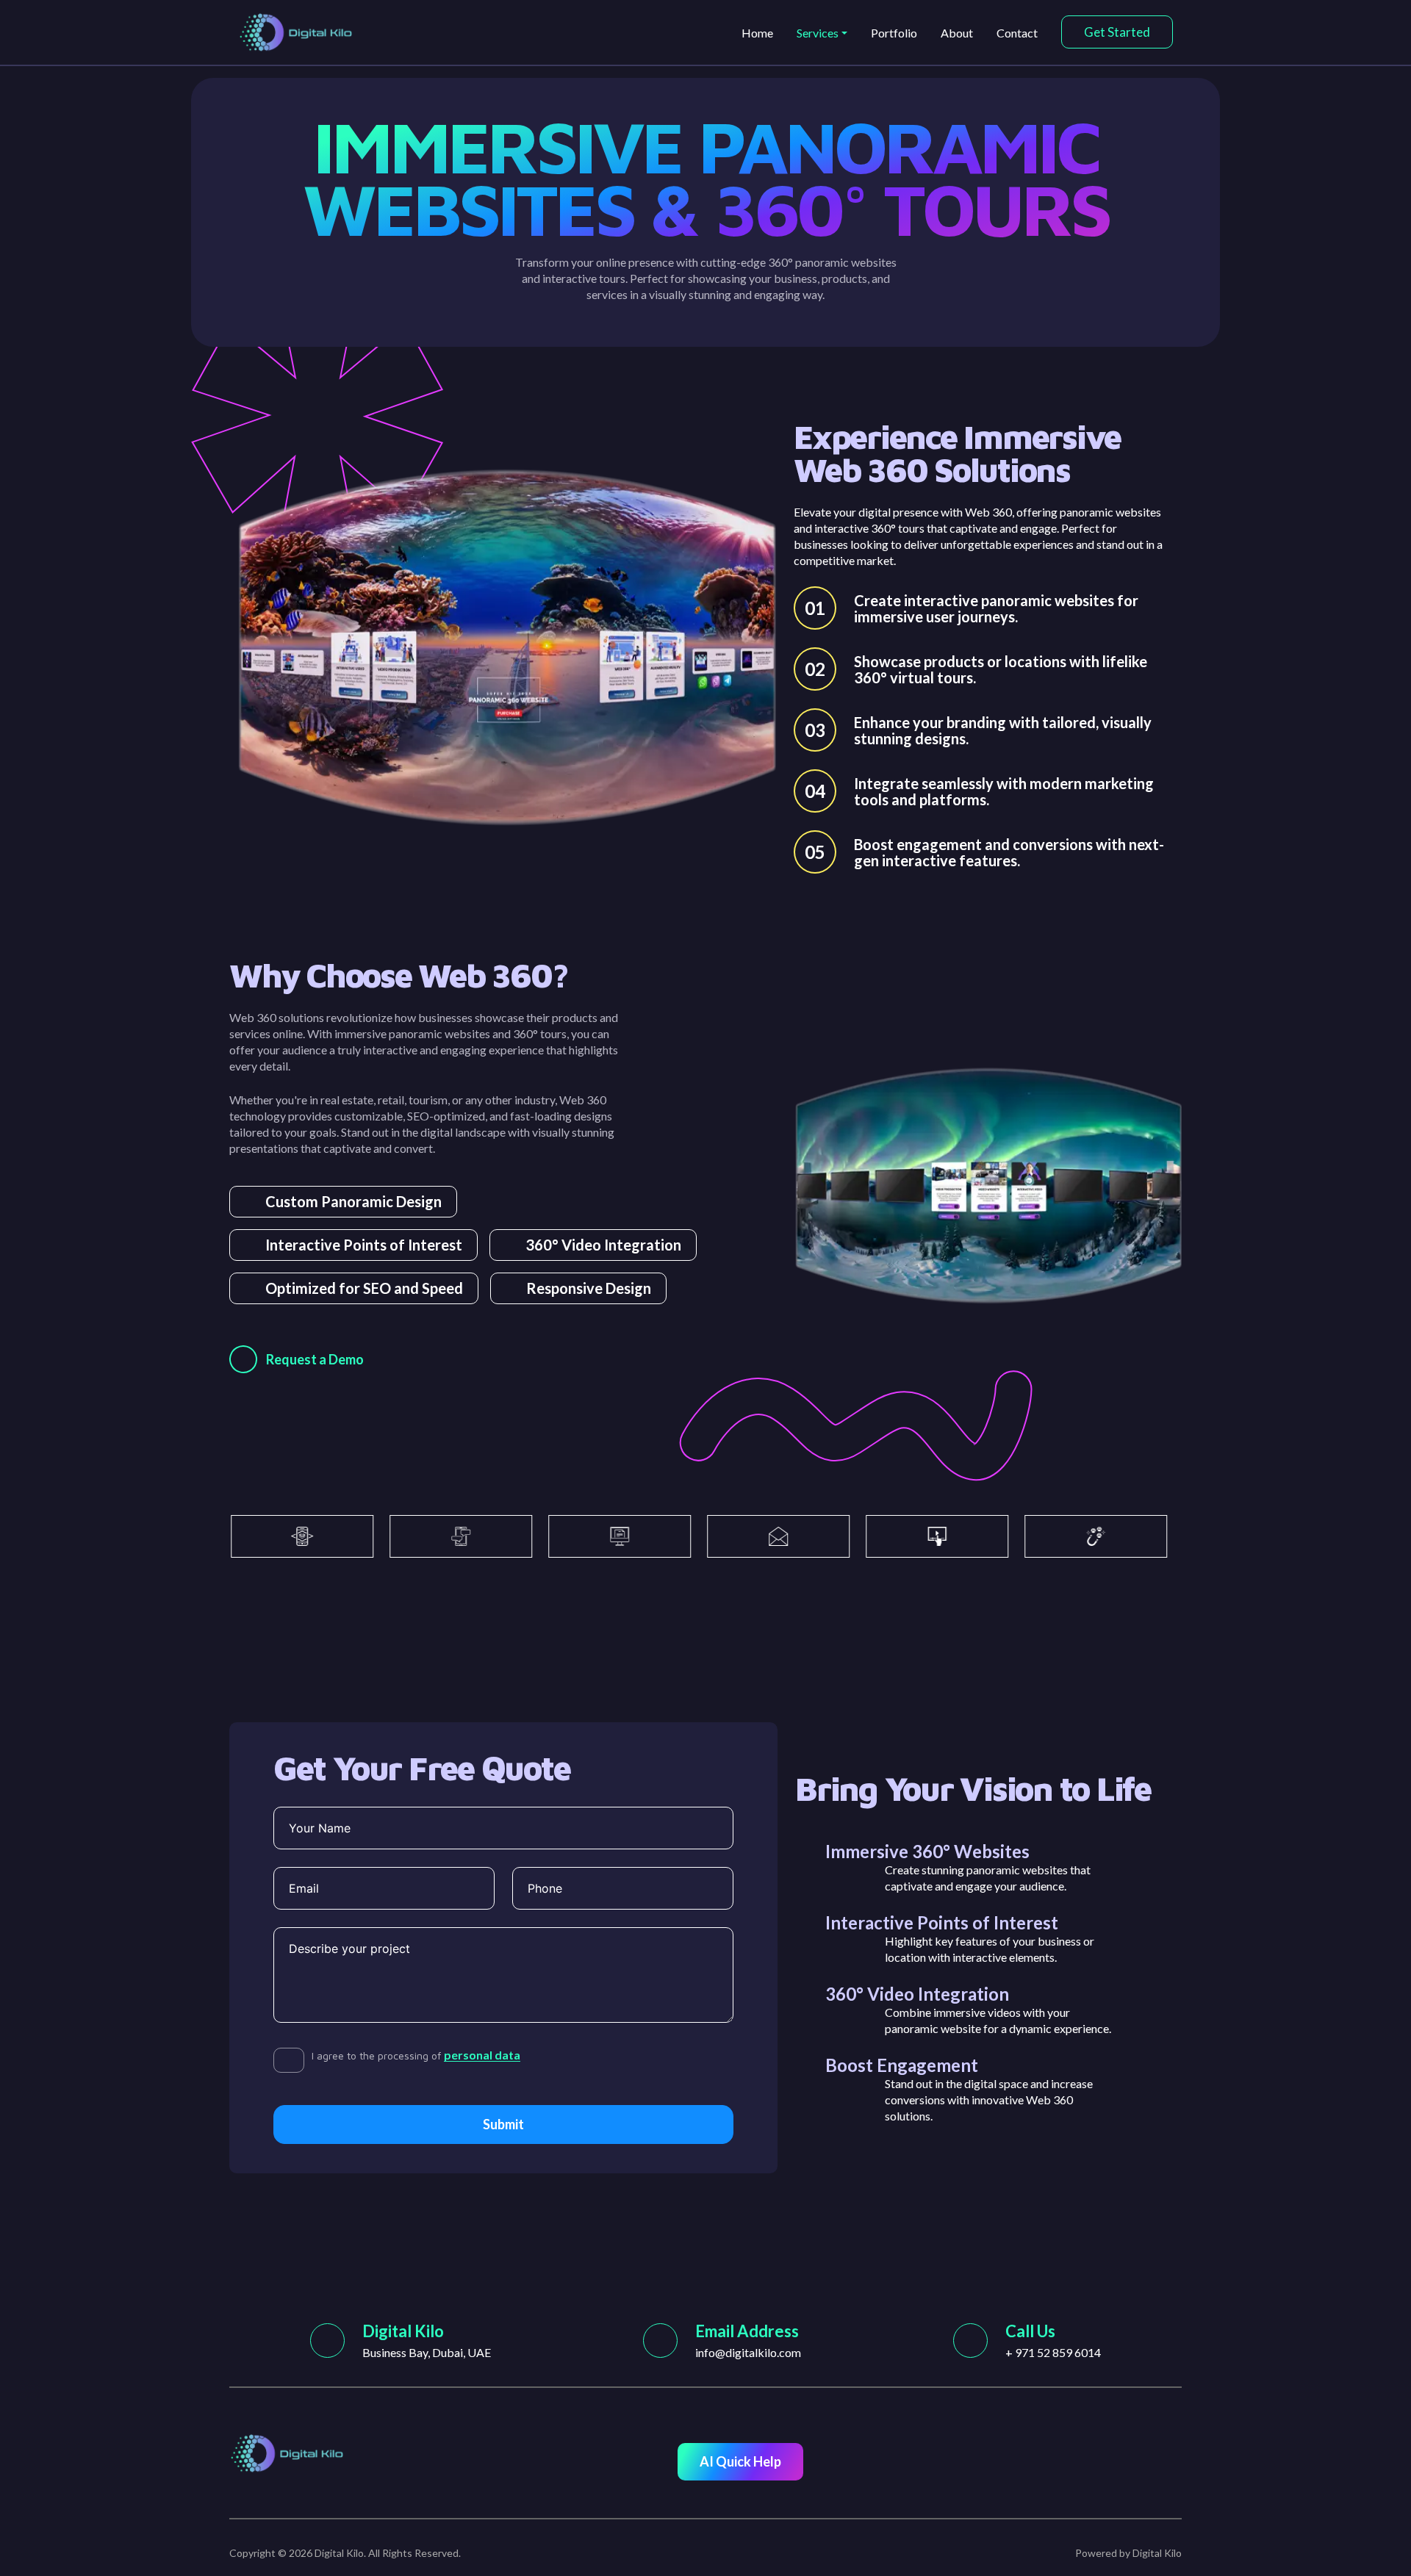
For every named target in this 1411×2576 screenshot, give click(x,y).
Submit (503, 2124)
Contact (1017, 33)
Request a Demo (315, 1359)
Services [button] (818, 33)
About (957, 33)
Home (757, 33)
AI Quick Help (740, 2461)
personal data (482, 2055)
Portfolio (894, 33)
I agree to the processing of (416, 2055)
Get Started (1117, 32)
